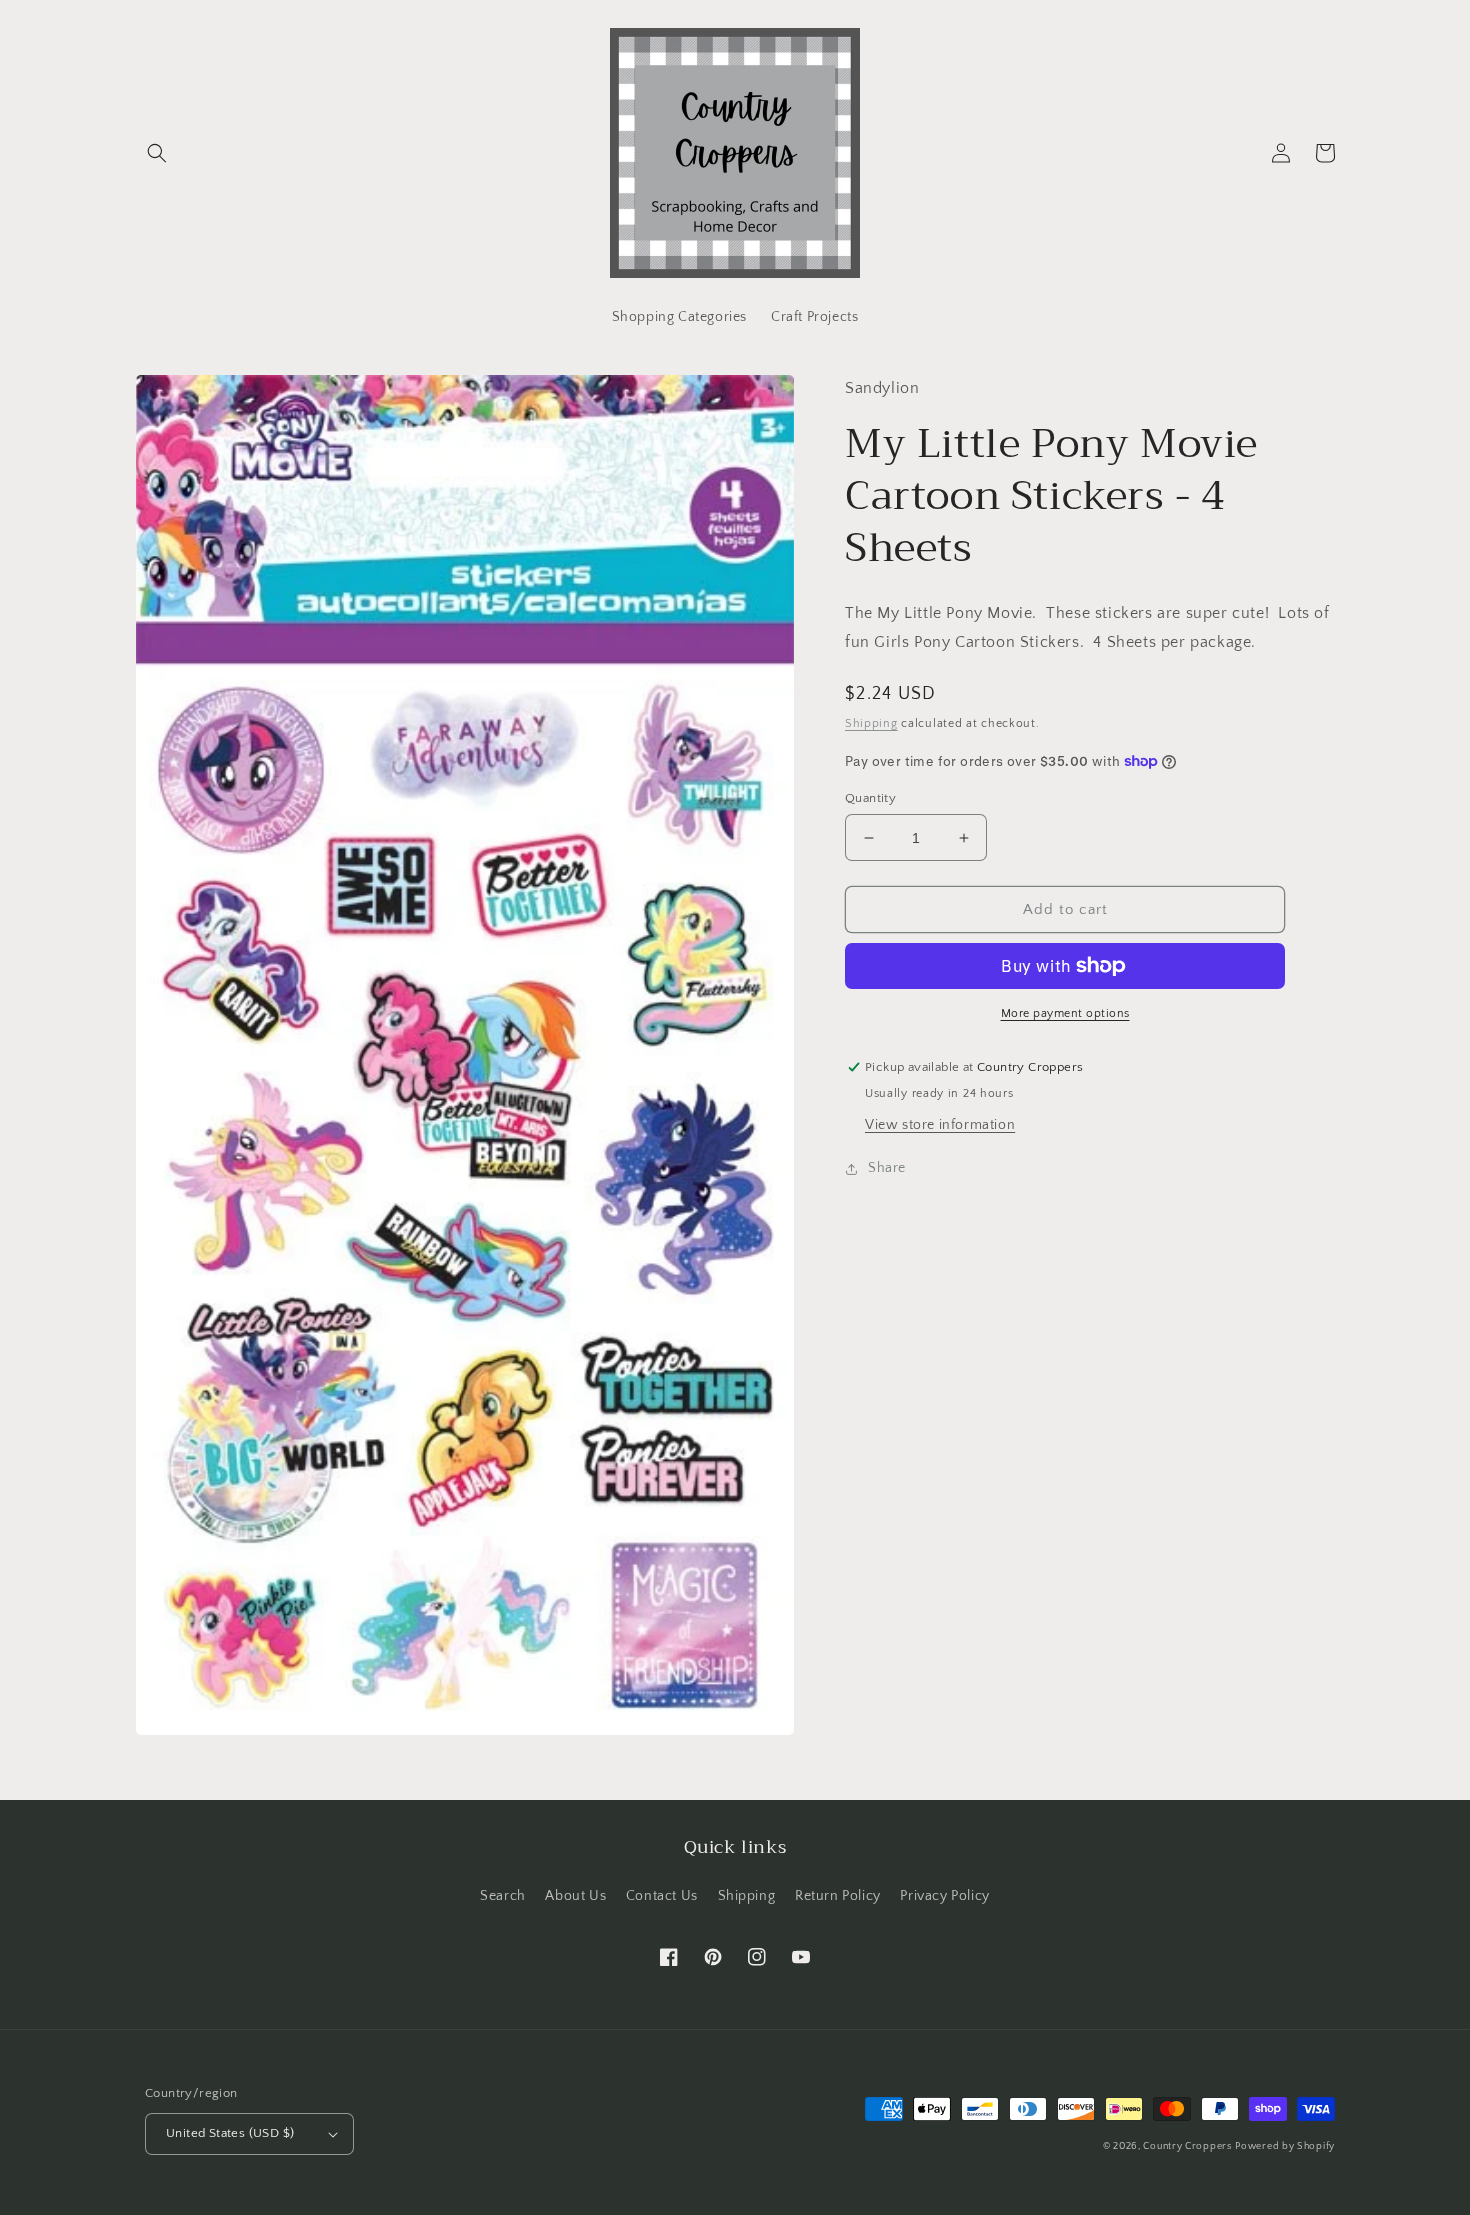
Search (503, 1896)
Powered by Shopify (1285, 2146)
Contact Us (662, 1896)
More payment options (1065, 1013)
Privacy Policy (944, 1896)
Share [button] (887, 1168)
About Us (575, 1896)
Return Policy (838, 1896)
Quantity (870, 798)
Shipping (871, 723)
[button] (157, 153)
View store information (940, 1125)
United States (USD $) (230, 2133)
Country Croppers (1187, 2146)
